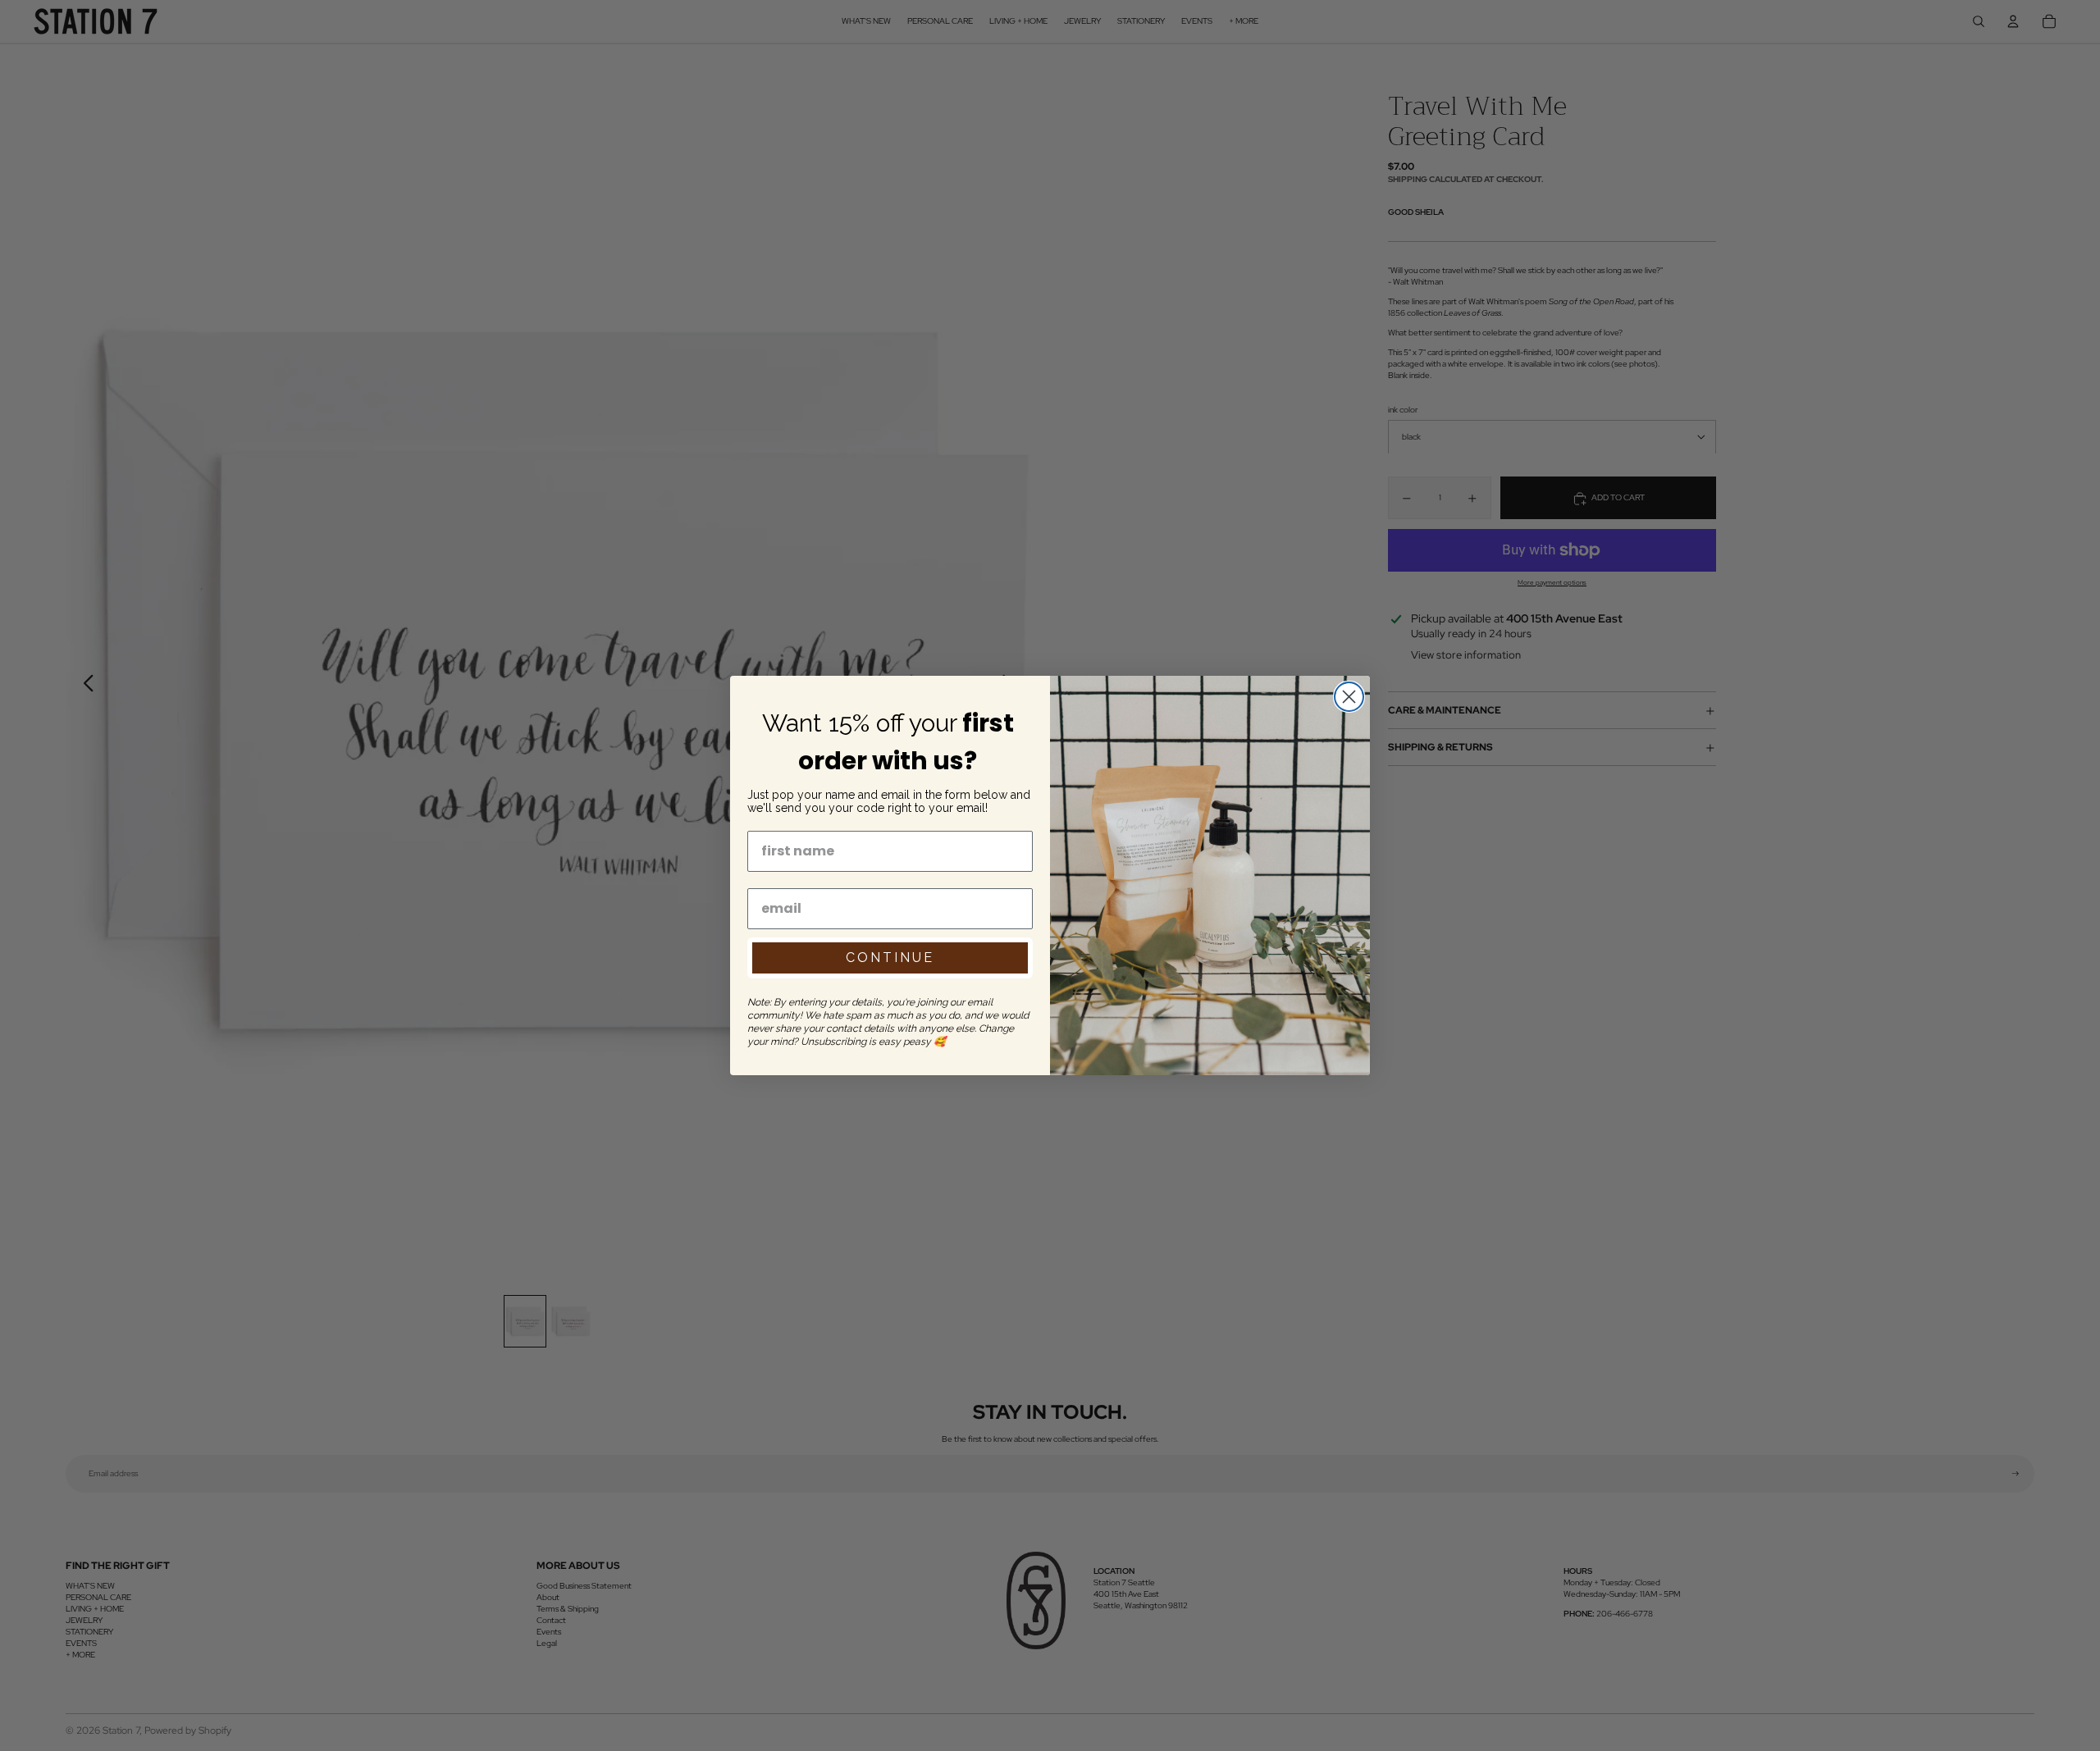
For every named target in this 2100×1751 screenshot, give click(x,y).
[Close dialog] (1349, 697)
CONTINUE (890, 958)
